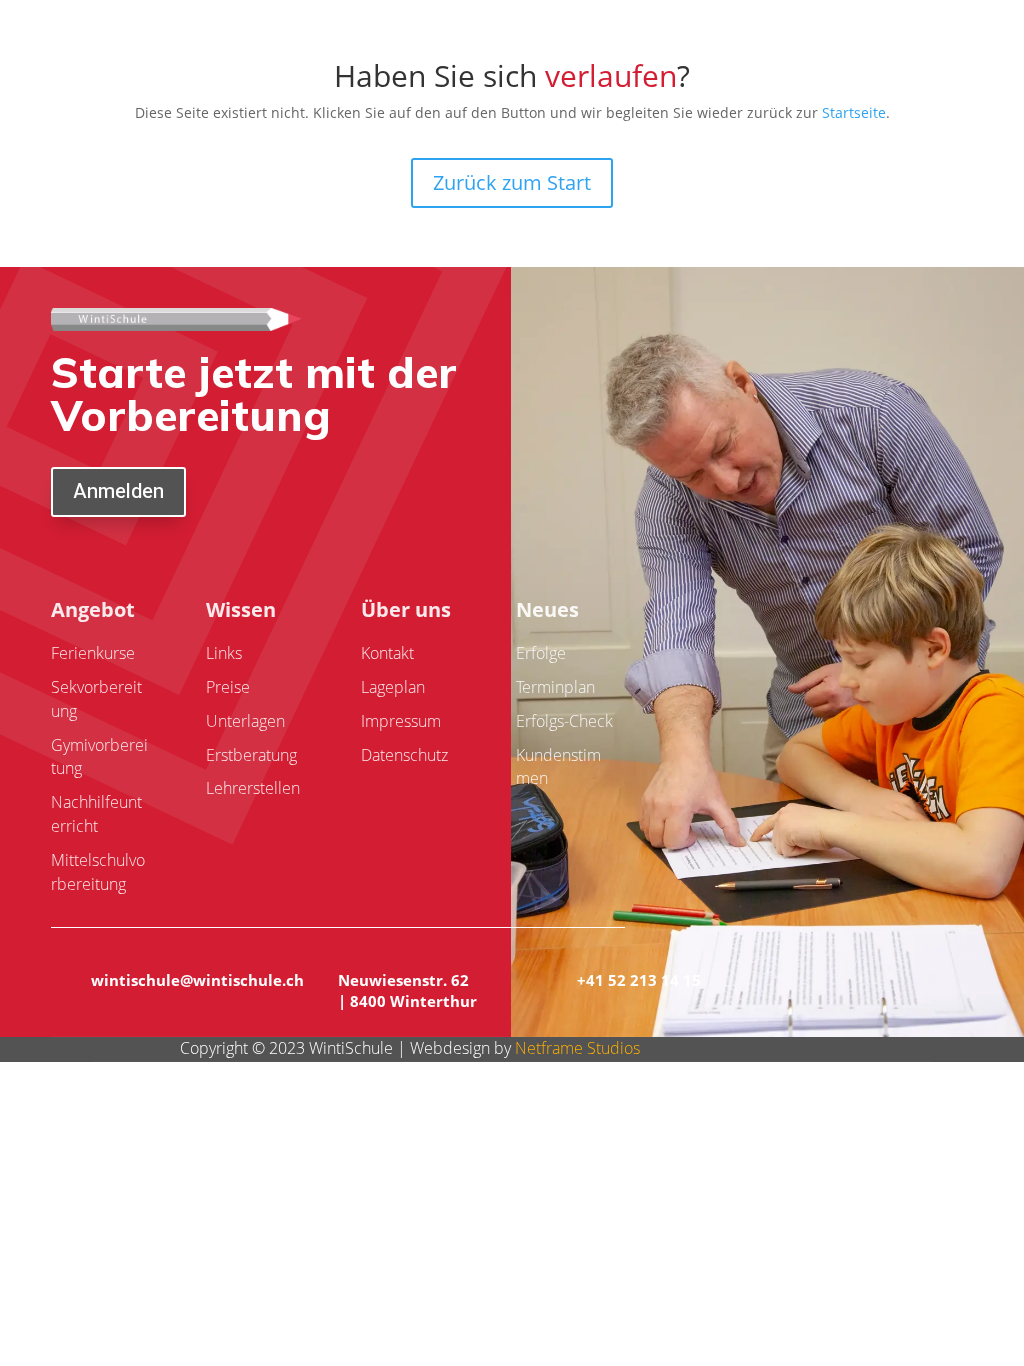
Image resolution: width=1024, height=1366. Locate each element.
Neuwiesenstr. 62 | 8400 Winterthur (407, 990)
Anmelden (118, 491)
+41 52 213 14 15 (639, 980)
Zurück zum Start (512, 182)
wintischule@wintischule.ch (197, 980)
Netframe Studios (577, 1048)
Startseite (854, 112)
